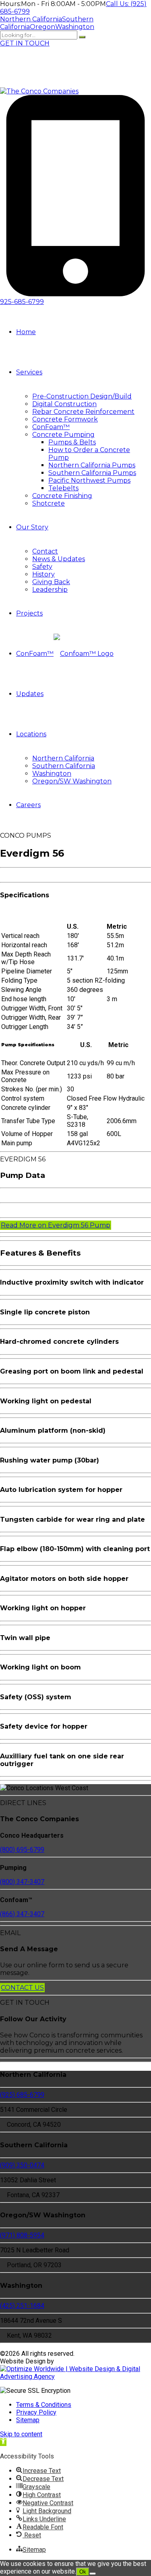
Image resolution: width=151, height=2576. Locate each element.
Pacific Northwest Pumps (89, 480)
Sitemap (28, 2420)
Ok (83, 2572)
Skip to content (21, 2434)
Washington (52, 774)
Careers (28, 805)
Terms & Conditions (44, 2405)
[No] (93, 2574)
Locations (31, 734)
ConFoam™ (51, 427)
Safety (42, 567)
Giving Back (51, 582)
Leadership (50, 590)
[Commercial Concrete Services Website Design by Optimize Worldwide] (75, 2377)
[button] (3, 2442)
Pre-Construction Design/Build (82, 396)
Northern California (63, 758)
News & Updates (59, 559)
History (43, 574)
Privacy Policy (36, 2412)
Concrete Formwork (65, 419)
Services (29, 372)
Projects (29, 613)
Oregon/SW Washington (72, 781)
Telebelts (63, 488)
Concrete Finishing (62, 496)
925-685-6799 (22, 302)
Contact (45, 551)
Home (26, 332)
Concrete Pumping (63, 435)
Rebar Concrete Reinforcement (83, 412)
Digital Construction (64, 404)
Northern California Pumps (92, 465)
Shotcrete (49, 503)
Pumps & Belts (72, 442)
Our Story (32, 527)
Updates (30, 694)
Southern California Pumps (92, 473)
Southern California (64, 766)
